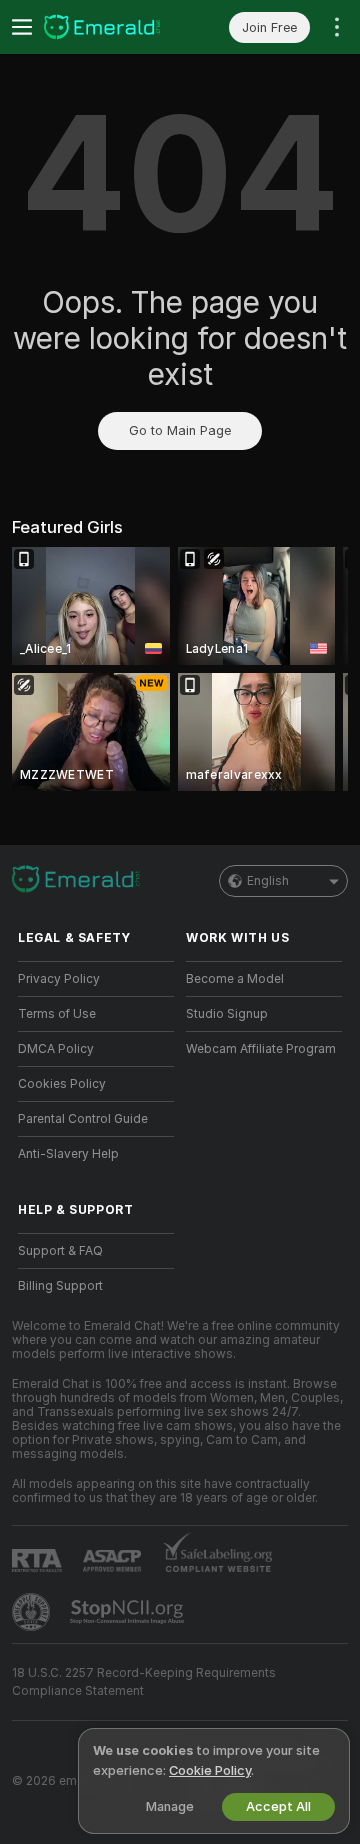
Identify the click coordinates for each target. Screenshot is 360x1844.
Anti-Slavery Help (68, 1154)
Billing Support (60, 1286)
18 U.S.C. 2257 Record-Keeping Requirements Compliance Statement (144, 1682)
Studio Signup (227, 1014)
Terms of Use (57, 1014)
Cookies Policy (62, 1084)
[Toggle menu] (22, 27)
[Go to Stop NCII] (129, 1612)
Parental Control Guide (83, 1119)
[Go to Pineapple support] (33, 1612)
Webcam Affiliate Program (261, 1049)
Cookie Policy (210, 1770)
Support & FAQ (60, 1251)
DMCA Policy (56, 1049)
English (268, 881)
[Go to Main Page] (112, 27)
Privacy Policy (59, 979)
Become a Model (235, 979)
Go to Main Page (180, 430)
